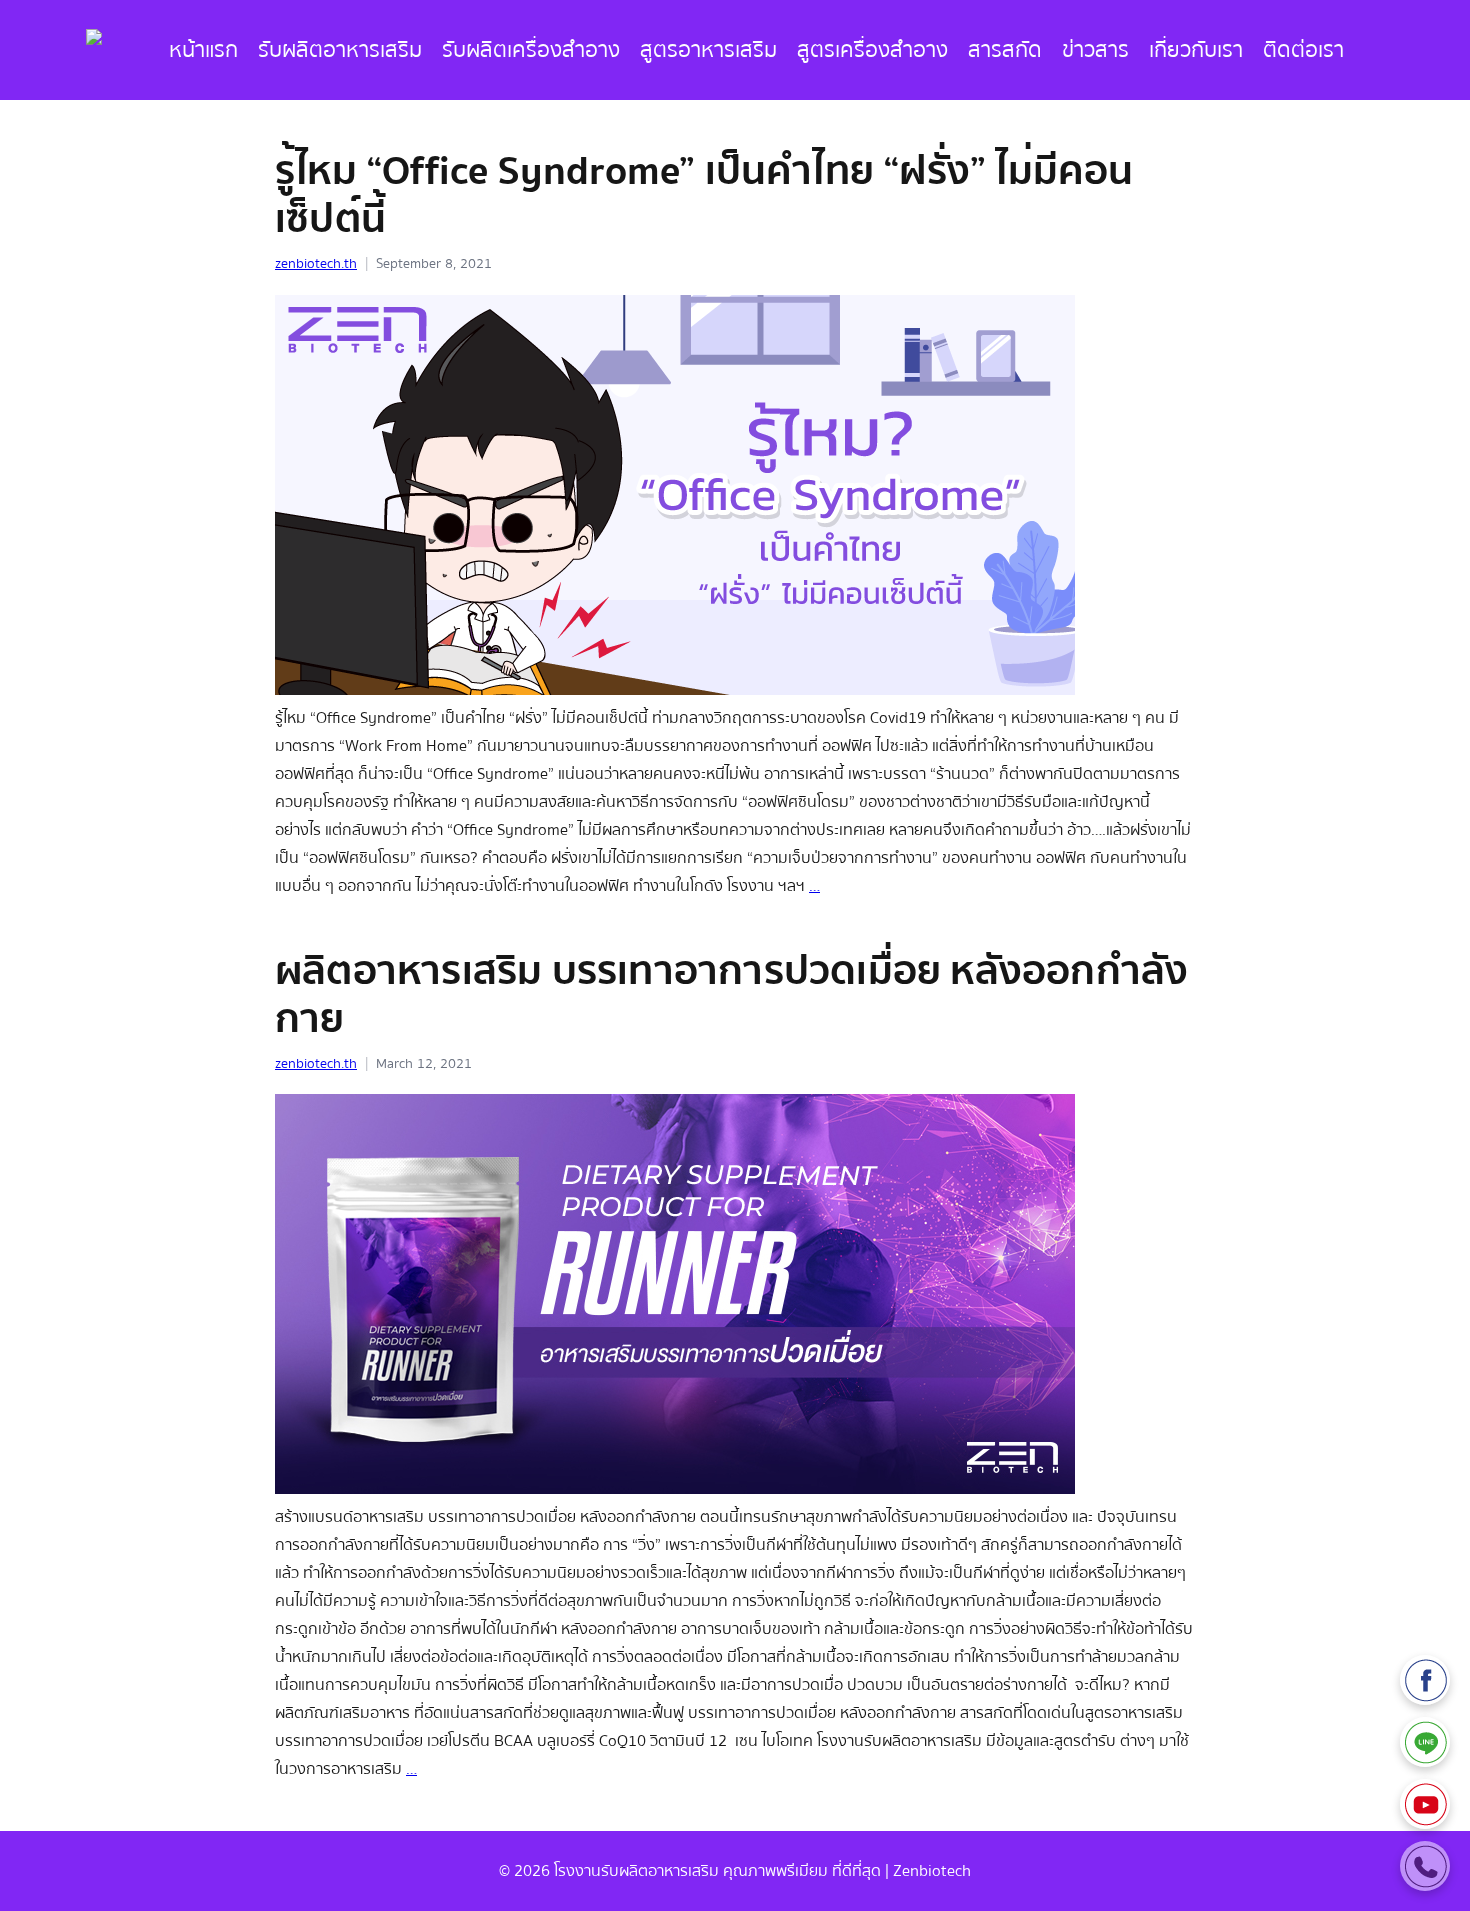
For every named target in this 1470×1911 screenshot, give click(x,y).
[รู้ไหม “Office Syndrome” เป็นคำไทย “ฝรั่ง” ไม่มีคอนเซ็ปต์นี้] (675, 690)
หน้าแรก (203, 50)
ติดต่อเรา (1303, 50)
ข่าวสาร (1095, 50)
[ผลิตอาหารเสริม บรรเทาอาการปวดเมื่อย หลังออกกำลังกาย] (675, 1489)
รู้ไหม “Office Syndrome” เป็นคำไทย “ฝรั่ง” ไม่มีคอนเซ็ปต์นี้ (704, 195)
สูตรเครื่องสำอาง (872, 50)
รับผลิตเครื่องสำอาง (531, 50)
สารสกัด (1005, 50)
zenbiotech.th (316, 264)
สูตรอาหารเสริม (708, 50)
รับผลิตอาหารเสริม (340, 50)
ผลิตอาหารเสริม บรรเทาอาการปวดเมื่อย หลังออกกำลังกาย (731, 995)
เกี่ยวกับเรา (1196, 50)
